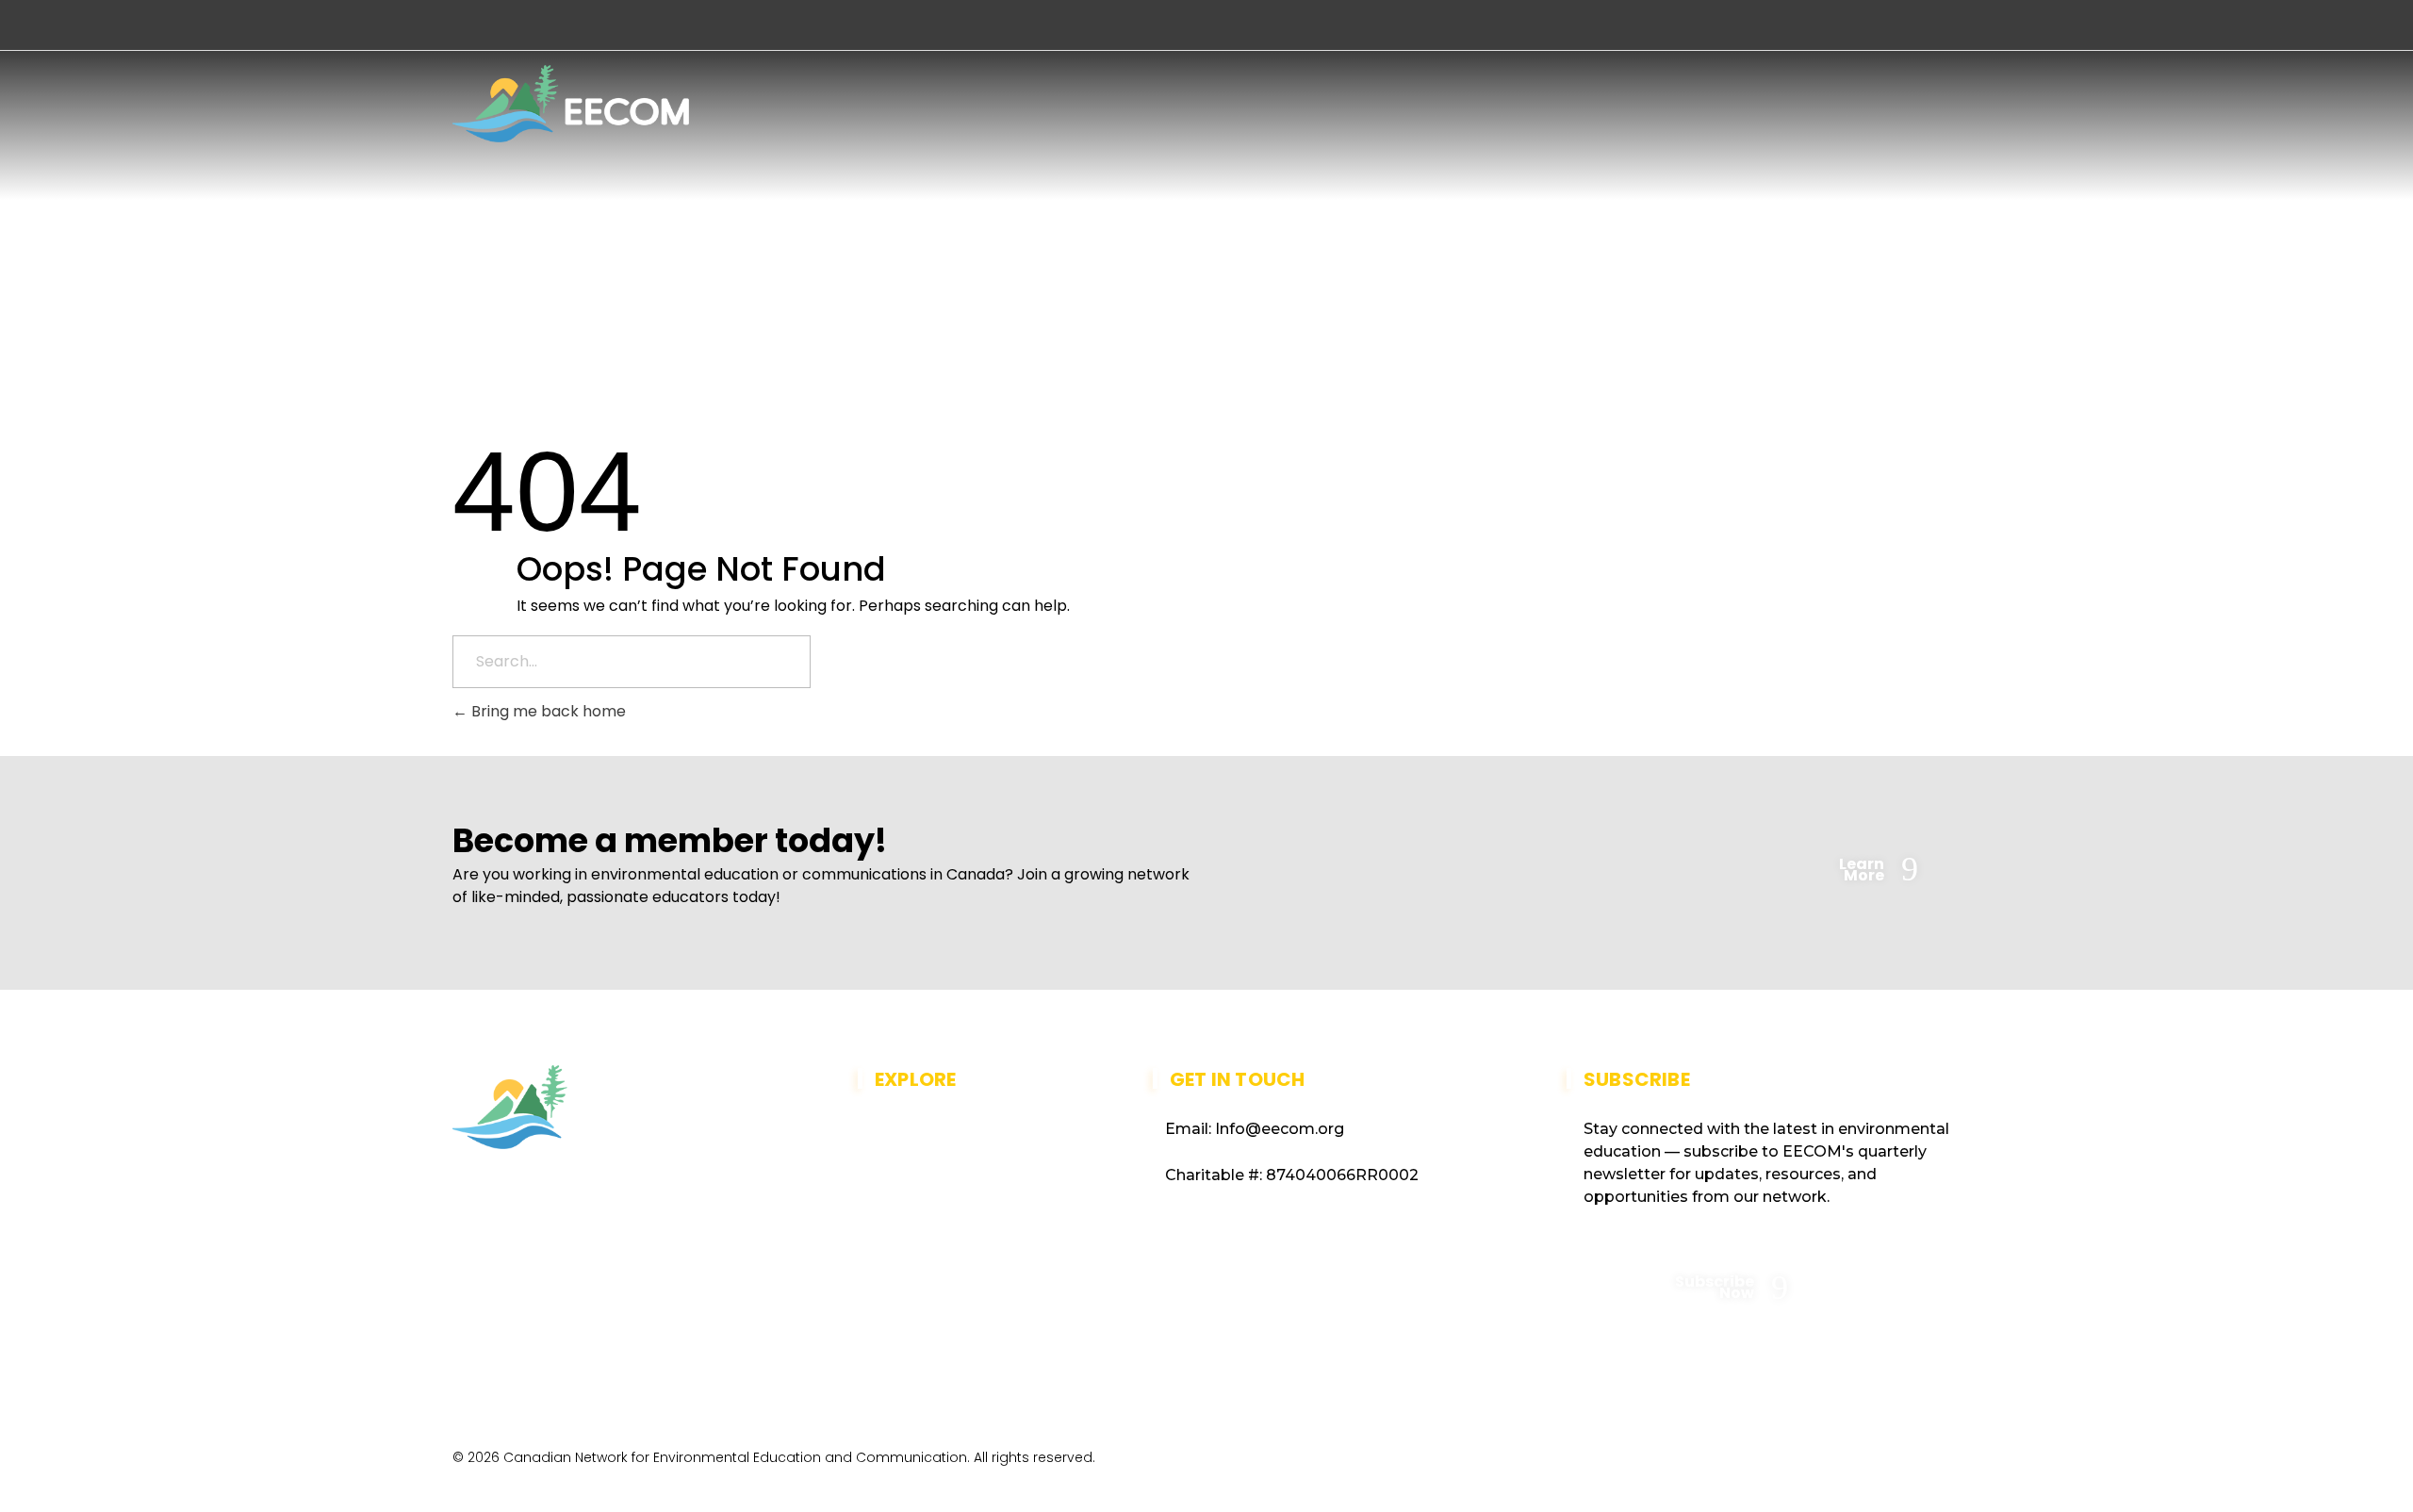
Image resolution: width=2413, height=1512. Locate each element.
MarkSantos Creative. (1885, 1463)
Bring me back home (547, 711)
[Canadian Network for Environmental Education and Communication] (571, 104)
